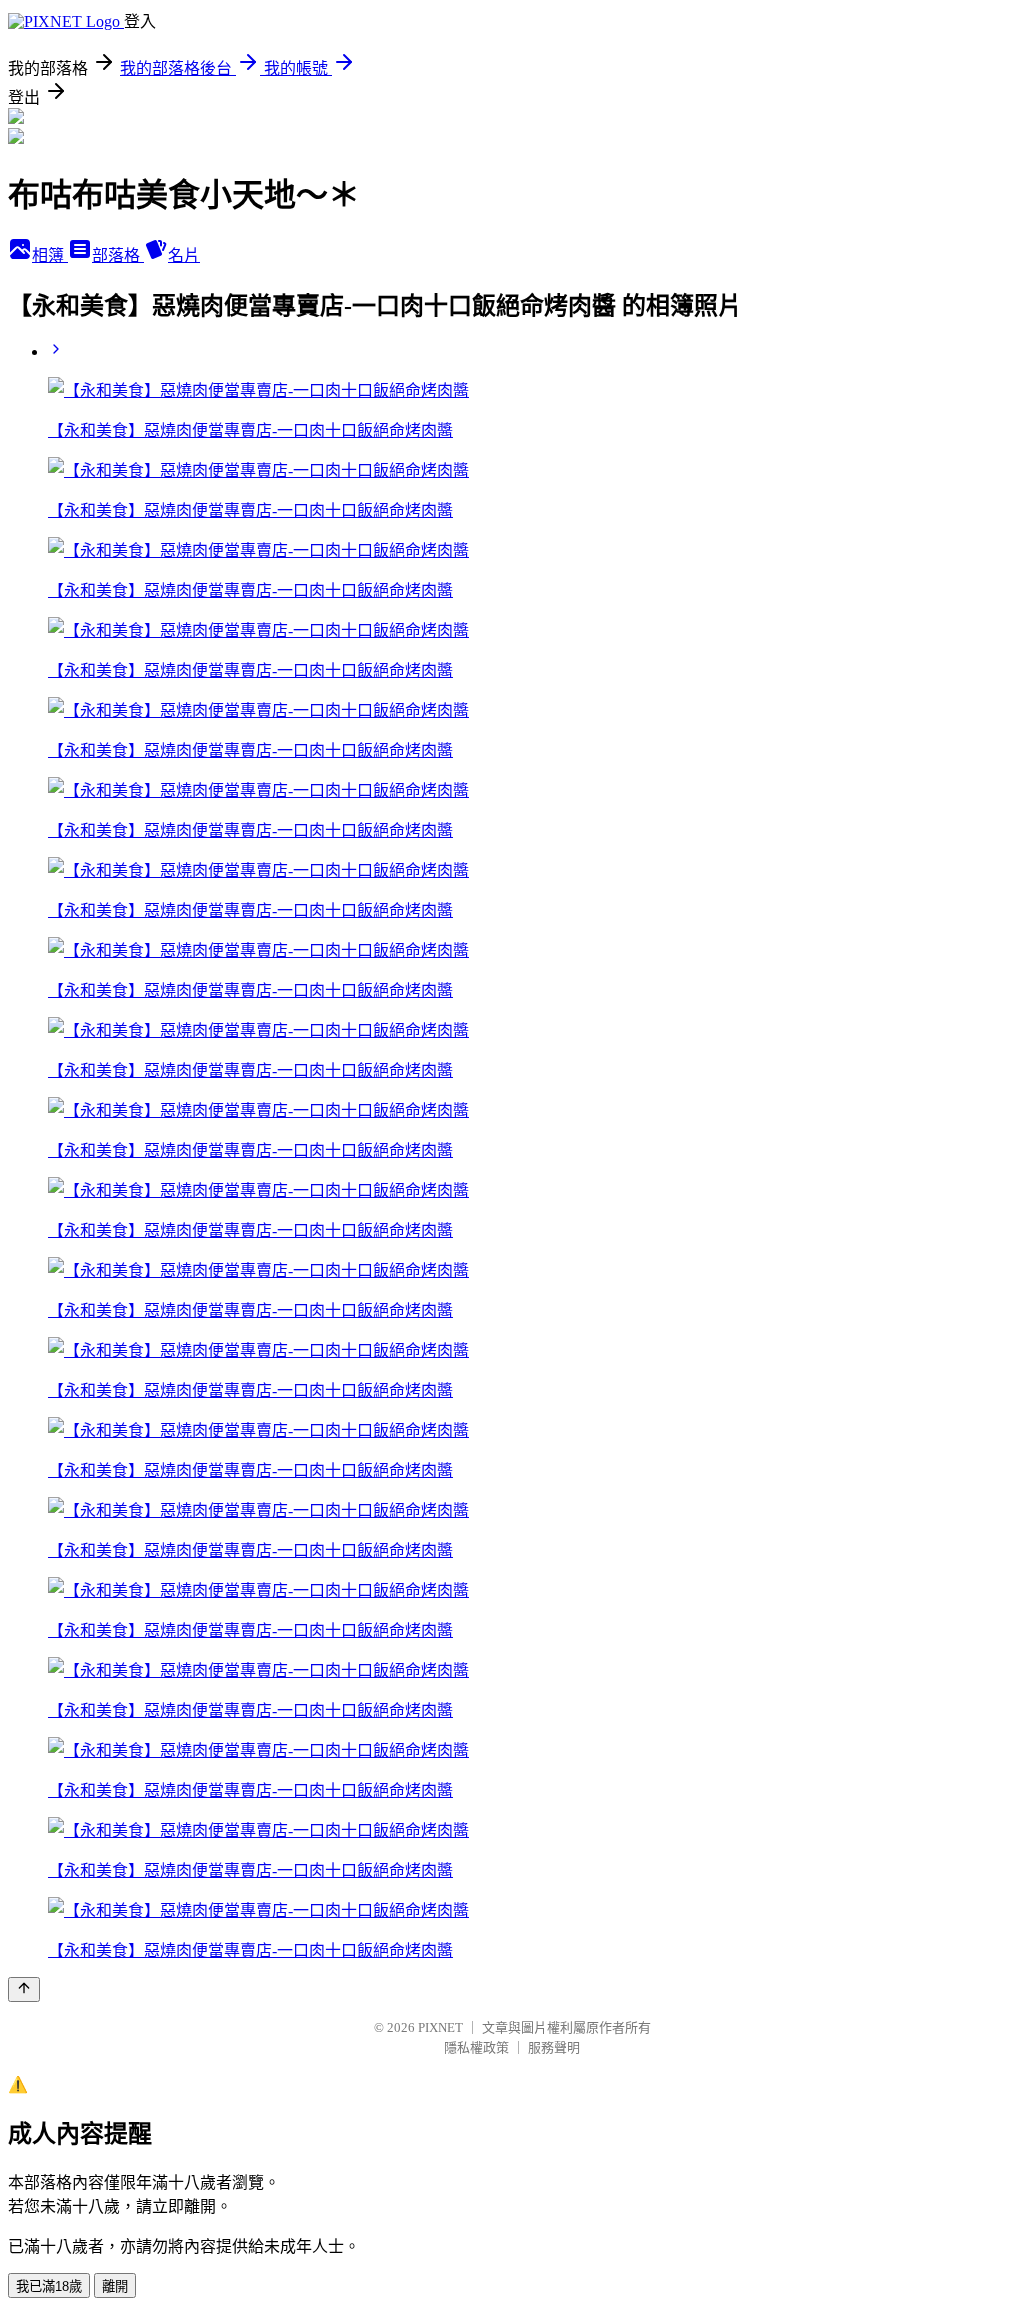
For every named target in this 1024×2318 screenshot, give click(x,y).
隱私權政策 (476, 2047)
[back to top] (24, 1989)
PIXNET (440, 2027)
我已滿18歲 (49, 2286)
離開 (115, 2286)
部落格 (118, 255)
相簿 (50, 255)
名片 (184, 255)
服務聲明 (554, 2047)
